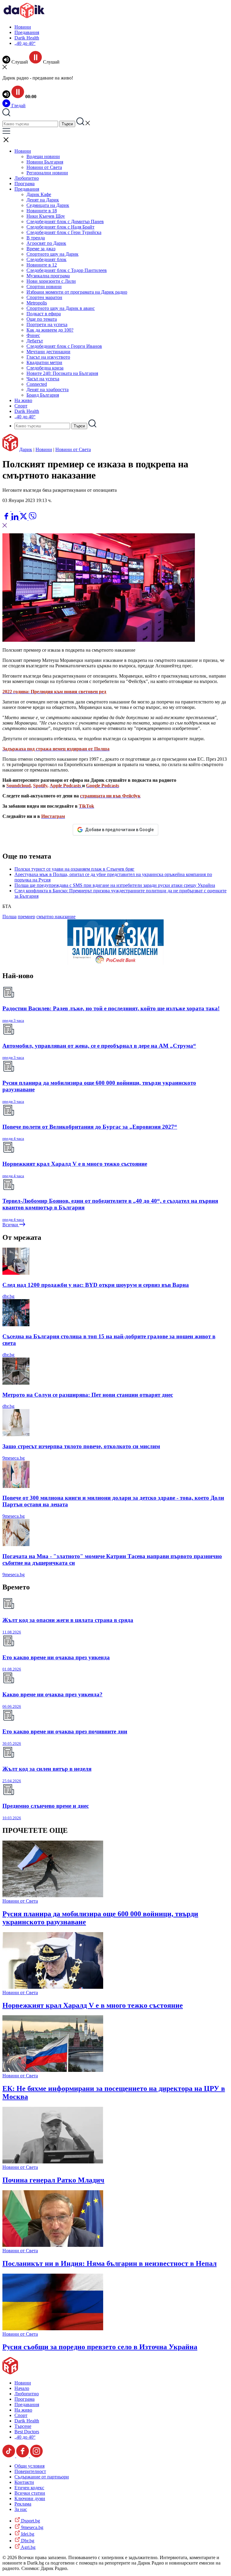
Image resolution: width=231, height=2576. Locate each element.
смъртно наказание (56, 917)
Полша (9, 917)
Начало (22, 2388)
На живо (23, 400)
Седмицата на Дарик (48, 205)
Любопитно (27, 178)
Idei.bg (27, 2534)
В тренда (36, 238)
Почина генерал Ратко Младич (53, 2180)
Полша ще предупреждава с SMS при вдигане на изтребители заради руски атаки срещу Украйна (115, 885)
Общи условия (29, 2466)
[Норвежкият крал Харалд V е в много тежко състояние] (53, 1987)
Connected (37, 384)
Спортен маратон (44, 297)
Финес (33, 335)
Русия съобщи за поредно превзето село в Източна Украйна (100, 2347)
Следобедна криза (45, 368)
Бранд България (43, 395)
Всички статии (30, 2493)
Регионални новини (47, 173)
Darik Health (27, 38)
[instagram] (36, 2456)
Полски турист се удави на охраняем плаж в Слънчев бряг (74, 869)
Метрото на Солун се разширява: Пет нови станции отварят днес (88, 1395)
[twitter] (24, 518)
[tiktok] (9, 2456)
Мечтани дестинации (48, 352)
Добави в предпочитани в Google (119, 830)
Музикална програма (48, 276)
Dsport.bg (30, 2521)
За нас (21, 2509)
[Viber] (7, 509)
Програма (25, 184)
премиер (26, 917)
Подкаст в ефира (44, 314)
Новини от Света (44, 167)
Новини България (45, 162)
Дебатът (35, 341)
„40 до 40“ (25, 43)
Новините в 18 (42, 211)
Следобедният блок (46, 259)
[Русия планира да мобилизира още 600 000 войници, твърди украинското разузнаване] (53, 1896)
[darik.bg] (24, 17)
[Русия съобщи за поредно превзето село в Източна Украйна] (53, 2329)
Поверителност (30, 2471)
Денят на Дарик (43, 200)
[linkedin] (15, 518)
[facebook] (7, 518)
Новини (23, 27)
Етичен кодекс (29, 2488)
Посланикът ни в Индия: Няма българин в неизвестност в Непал (109, 2263)
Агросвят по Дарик (46, 243)
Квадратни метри (44, 362)
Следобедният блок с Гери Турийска (64, 232)
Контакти (24, 2482)
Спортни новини (44, 287)
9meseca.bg (14, 1458)
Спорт (21, 406)
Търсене (23, 2426)
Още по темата (42, 319)
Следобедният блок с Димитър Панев (65, 221)
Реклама (23, 2504)
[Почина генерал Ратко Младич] (53, 2162)
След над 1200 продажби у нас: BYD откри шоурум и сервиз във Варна (96, 1285)
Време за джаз (41, 249)
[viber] (32, 518)
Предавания (27, 32)
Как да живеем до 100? (50, 330)
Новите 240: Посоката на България (62, 373)
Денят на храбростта (48, 390)
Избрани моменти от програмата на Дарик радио (77, 292)
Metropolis (37, 303)
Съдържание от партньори (42, 2477)
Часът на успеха (43, 379)
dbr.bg (8, 1296)
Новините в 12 (42, 265)
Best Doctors (27, 2432)
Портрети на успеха (47, 324)
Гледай (18, 106)
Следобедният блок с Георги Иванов (64, 346)
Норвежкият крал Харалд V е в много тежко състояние (93, 2005)
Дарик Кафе (39, 194)
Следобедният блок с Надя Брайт (60, 227)
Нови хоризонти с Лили (51, 281)
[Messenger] (16, 509)
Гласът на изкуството (48, 357)
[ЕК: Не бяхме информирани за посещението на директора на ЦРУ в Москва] (53, 2070)
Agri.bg (28, 2547)
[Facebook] (24, 509)
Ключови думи (30, 2498)
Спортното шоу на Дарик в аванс (61, 308)
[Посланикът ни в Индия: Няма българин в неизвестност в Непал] (53, 2245)
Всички (11, 1225)
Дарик (26, 449)
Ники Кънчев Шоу (46, 216)
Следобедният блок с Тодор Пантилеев (67, 270)
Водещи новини (43, 156)
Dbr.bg (27, 2541)
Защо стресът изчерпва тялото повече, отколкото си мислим (81, 1446)
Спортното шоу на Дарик (52, 254)
